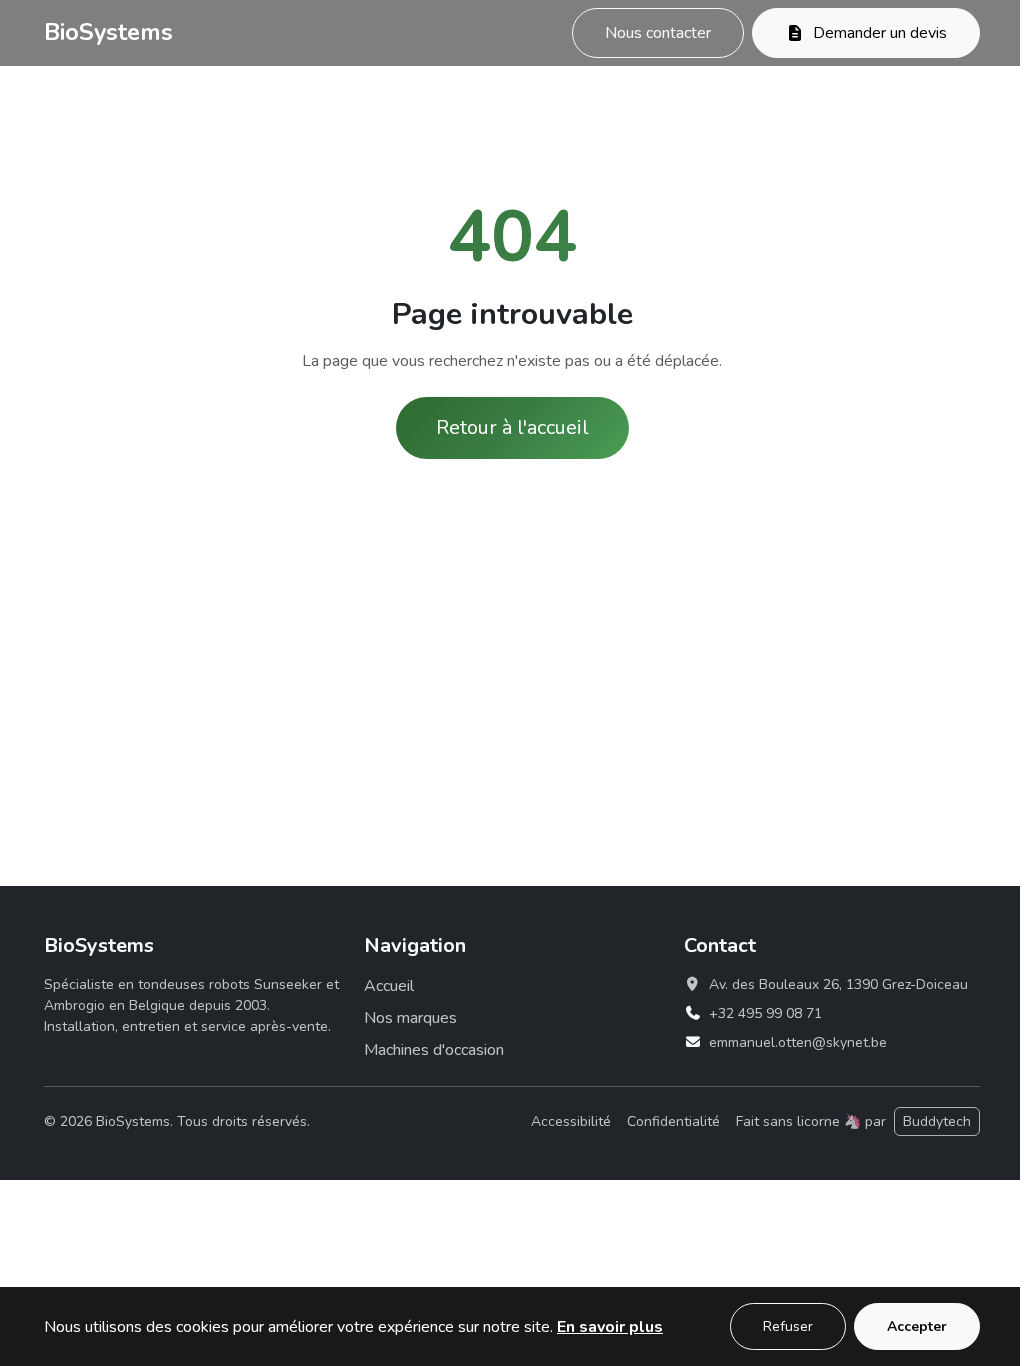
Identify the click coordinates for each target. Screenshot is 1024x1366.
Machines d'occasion (434, 1050)
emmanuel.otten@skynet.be (798, 1042)
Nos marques (410, 1018)
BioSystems (108, 32)
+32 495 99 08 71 (765, 1013)
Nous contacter (658, 33)
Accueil (389, 986)
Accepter (917, 1326)
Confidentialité (673, 1121)
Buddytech (937, 1121)
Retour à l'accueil (512, 427)
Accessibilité (571, 1121)
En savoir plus (610, 1327)
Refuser (788, 1326)
